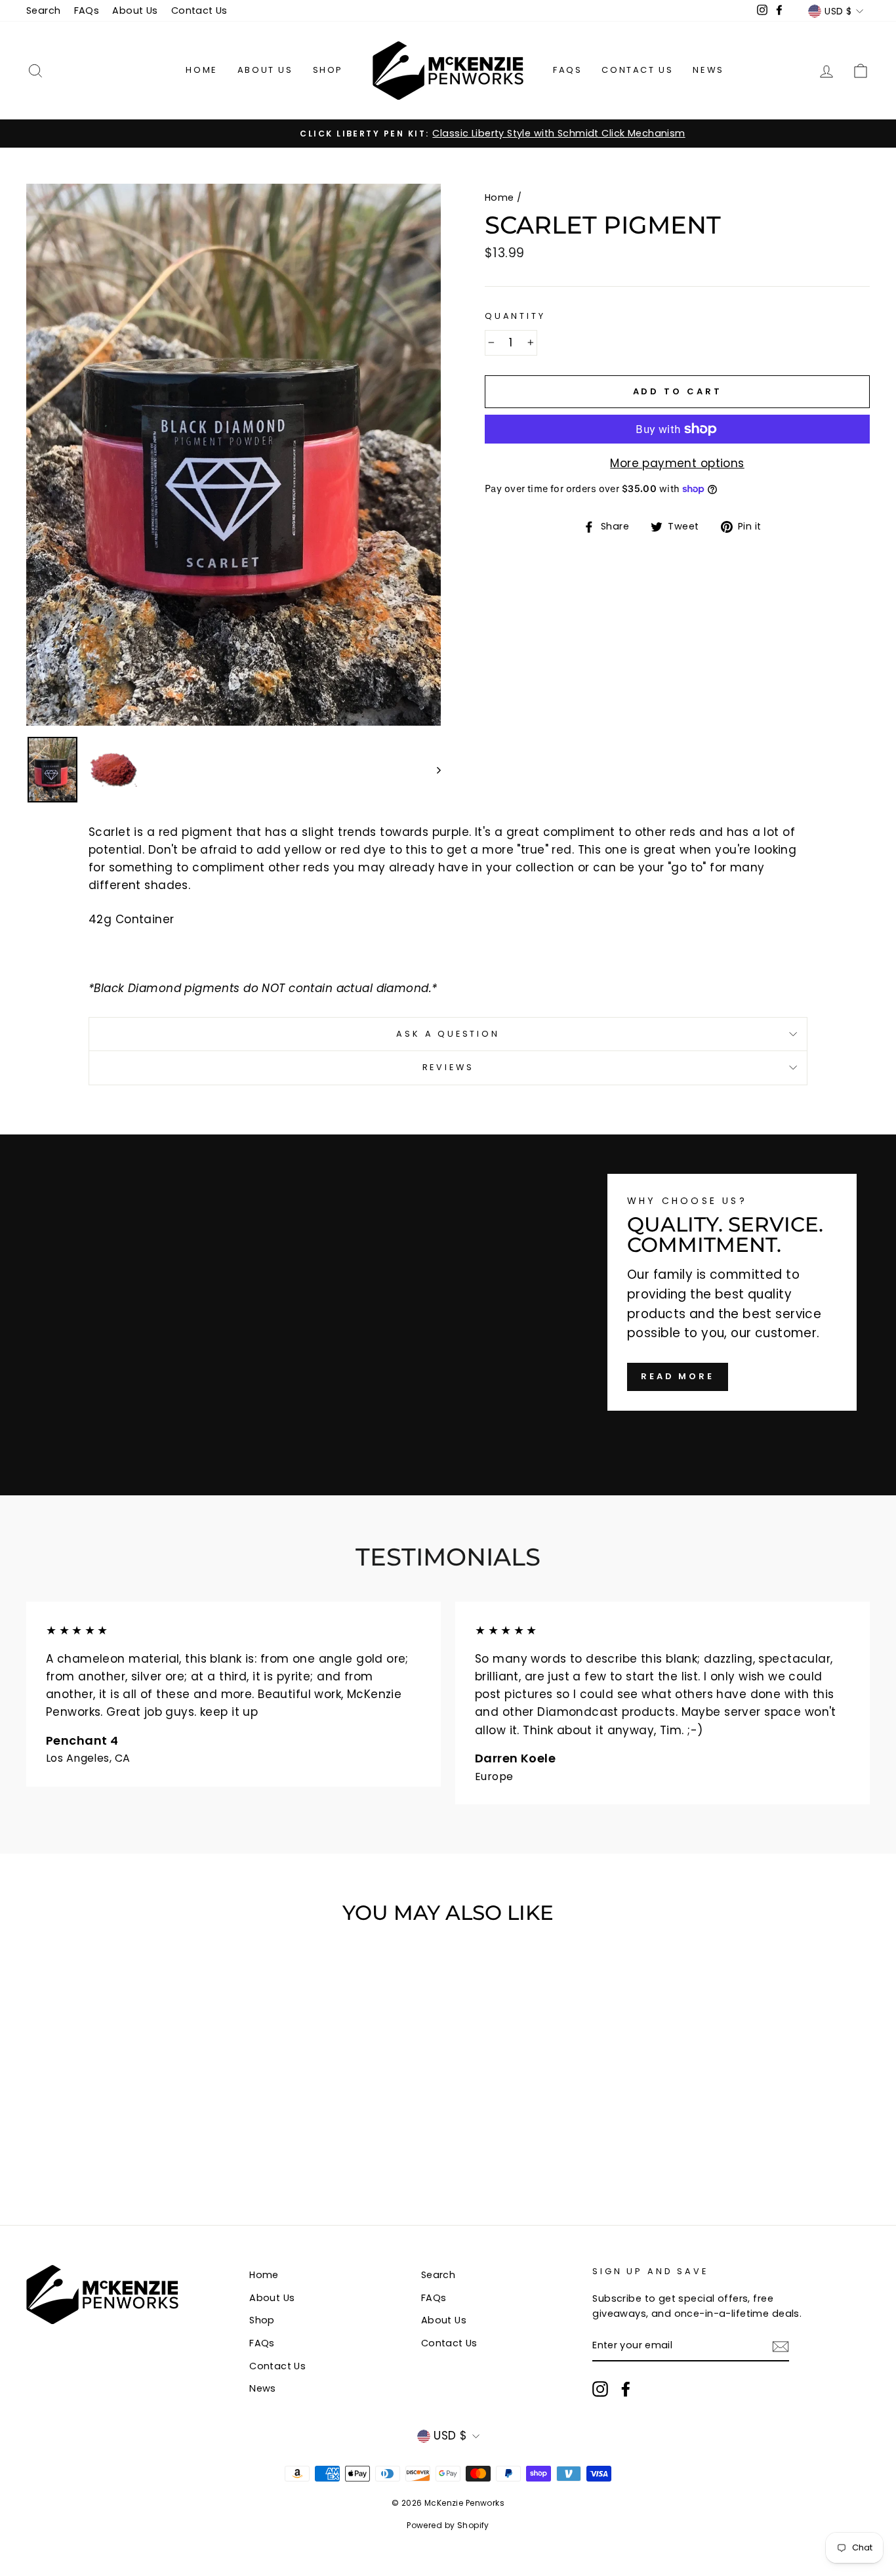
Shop (328, 70)
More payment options (677, 463)
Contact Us (199, 10)
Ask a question (448, 1034)
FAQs (87, 10)
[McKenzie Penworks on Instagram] (600, 2389)
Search (44, 10)
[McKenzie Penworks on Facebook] (626, 2389)
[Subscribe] (781, 2346)
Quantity (515, 316)
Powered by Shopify (448, 2525)
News (708, 70)
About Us (135, 10)
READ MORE (678, 1376)
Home (201, 70)
